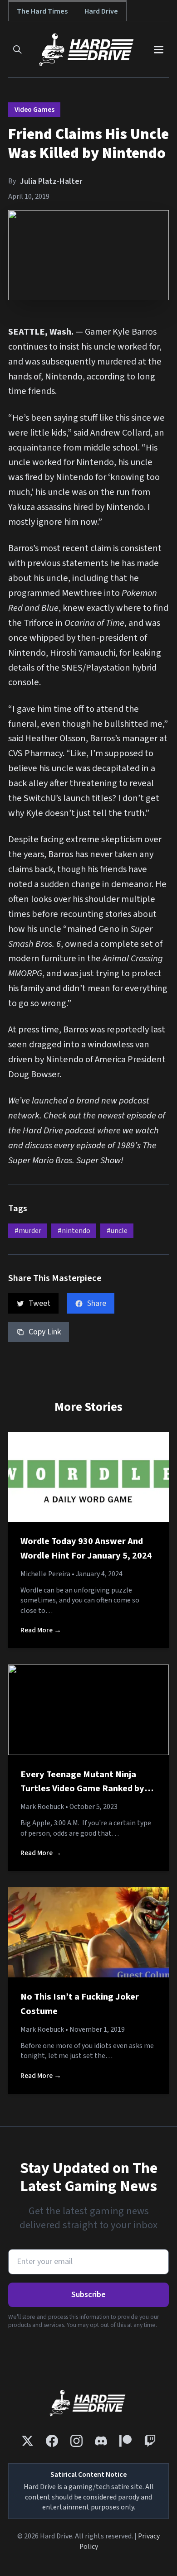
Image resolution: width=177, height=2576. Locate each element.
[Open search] (17, 50)
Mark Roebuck (42, 1807)
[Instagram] (76, 2441)
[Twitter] (27, 2441)
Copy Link (45, 1332)
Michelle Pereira (45, 1574)
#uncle (117, 1231)
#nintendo (74, 1231)
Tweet (39, 1303)
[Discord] (101, 2441)
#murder (28, 1231)
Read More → (41, 1630)
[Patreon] (125, 2441)
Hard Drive (101, 11)
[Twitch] (150, 2441)
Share (97, 1303)
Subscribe (88, 2295)
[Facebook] (52, 2441)
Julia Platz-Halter (51, 181)
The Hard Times (42, 11)
